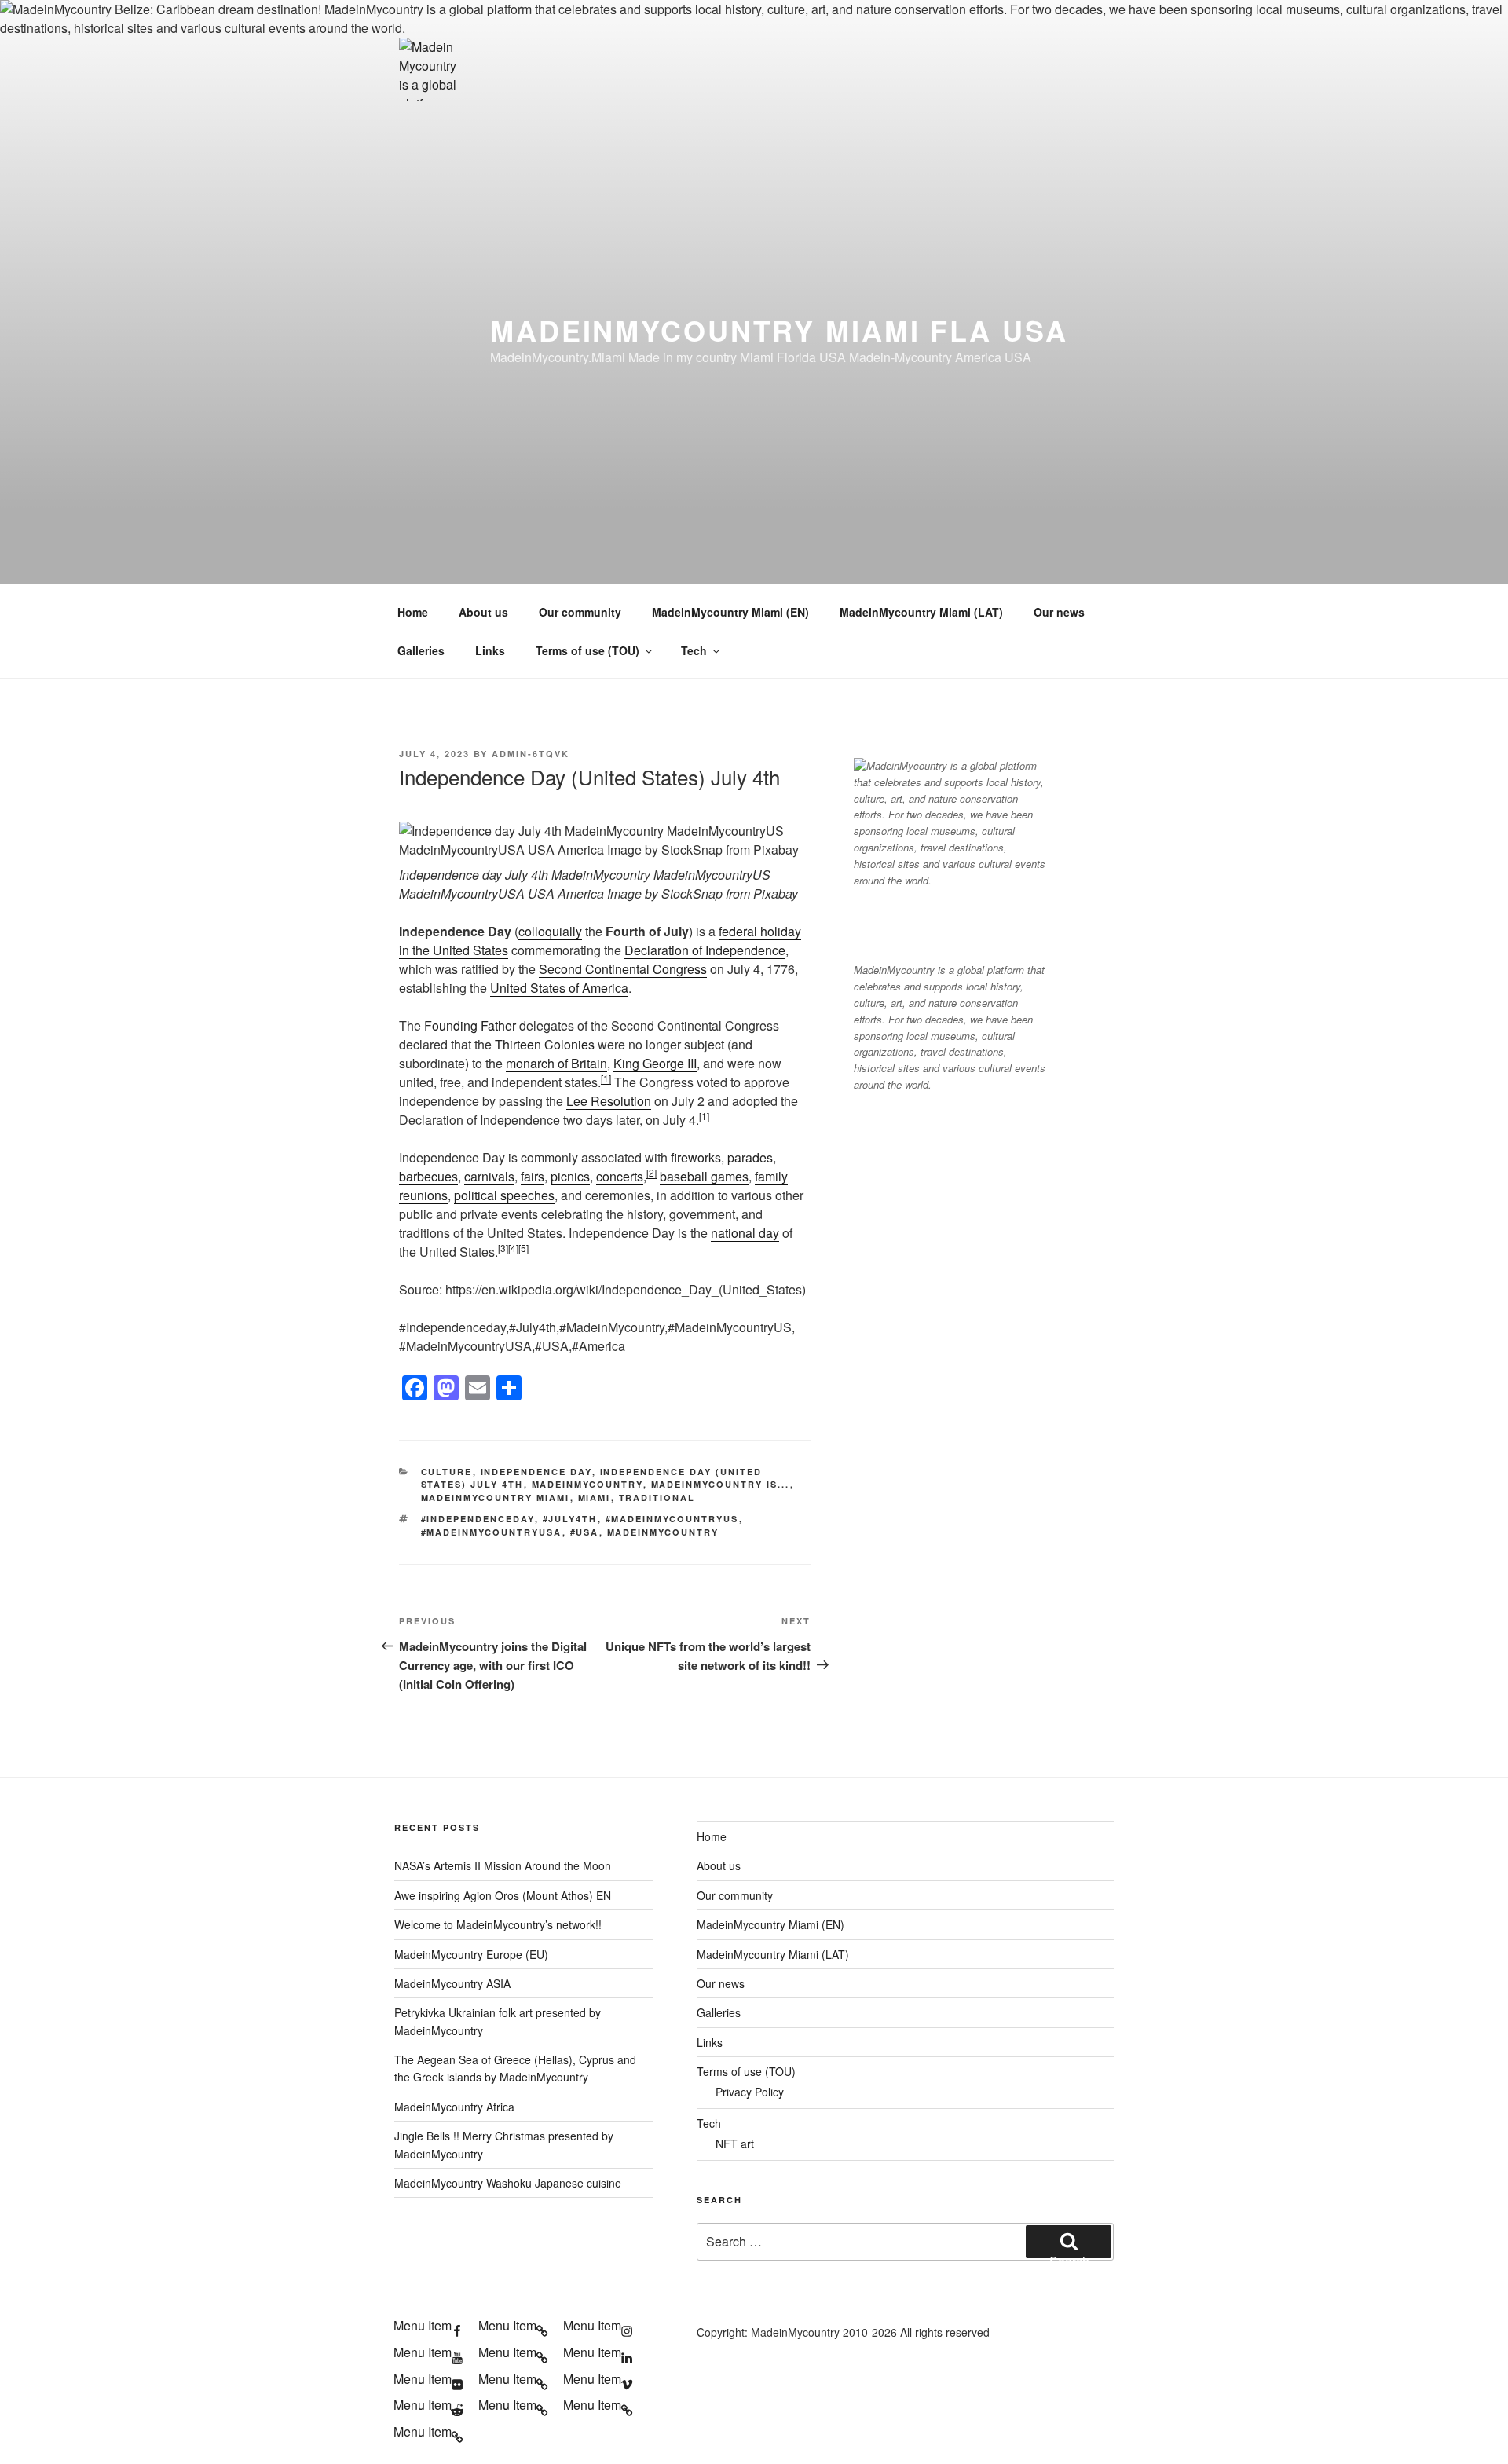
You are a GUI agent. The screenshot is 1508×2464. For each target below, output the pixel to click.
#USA (585, 1532)
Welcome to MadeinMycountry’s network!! (498, 1924)
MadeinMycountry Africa (454, 2107)
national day (745, 1233)
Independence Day (536, 1472)
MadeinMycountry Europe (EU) (471, 1954)
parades (750, 1157)
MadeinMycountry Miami (496, 1497)
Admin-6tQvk (531, 754)
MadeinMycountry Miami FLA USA (779, 330)
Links (490, 650)
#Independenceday (478, 1519)
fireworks (696, 1157)
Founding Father (470, 1025)
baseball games (704, 1176)
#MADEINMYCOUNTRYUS (672, 1519)
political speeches (504, 1195)
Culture (447, 1472)
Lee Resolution (609, 1101)
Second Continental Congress (623, 969)
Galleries (421, 650)
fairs (533, 1176)
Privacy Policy (750, 2092)
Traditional (657, 1497)
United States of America (559, 988)
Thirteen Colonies (545, 1044)
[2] (652, 1172)
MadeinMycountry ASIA (452, 1983)
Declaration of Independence (705, 950)
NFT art (735, 2144)
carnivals (489, 1176)
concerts (620, 1176)
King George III (655, 1063)
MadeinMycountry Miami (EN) (730, 612)
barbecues (428, 1176)
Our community (580, 612)
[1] (606, 1078)
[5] (523, 1248)
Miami (595, 1497)
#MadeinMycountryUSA (492, 1532)
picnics (570, 1176)
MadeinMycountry (587, 1484)
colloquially (550, 931)
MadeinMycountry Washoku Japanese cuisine (508, 2183)
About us (483, 612)
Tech (694, 650)
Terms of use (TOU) (587, 650)
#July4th (570, 1519)
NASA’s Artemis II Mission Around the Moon (503, 1865)
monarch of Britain (556, 1063)
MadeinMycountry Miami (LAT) (921, 612)
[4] (513, 1248)
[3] (503, 1248)
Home (413, 612)
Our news (1059, 612)
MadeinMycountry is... (721, 1484)
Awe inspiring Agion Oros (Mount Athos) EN (503, 1895)
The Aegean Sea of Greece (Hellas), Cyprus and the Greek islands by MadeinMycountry (515, 2068)
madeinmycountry (663, 1532)
